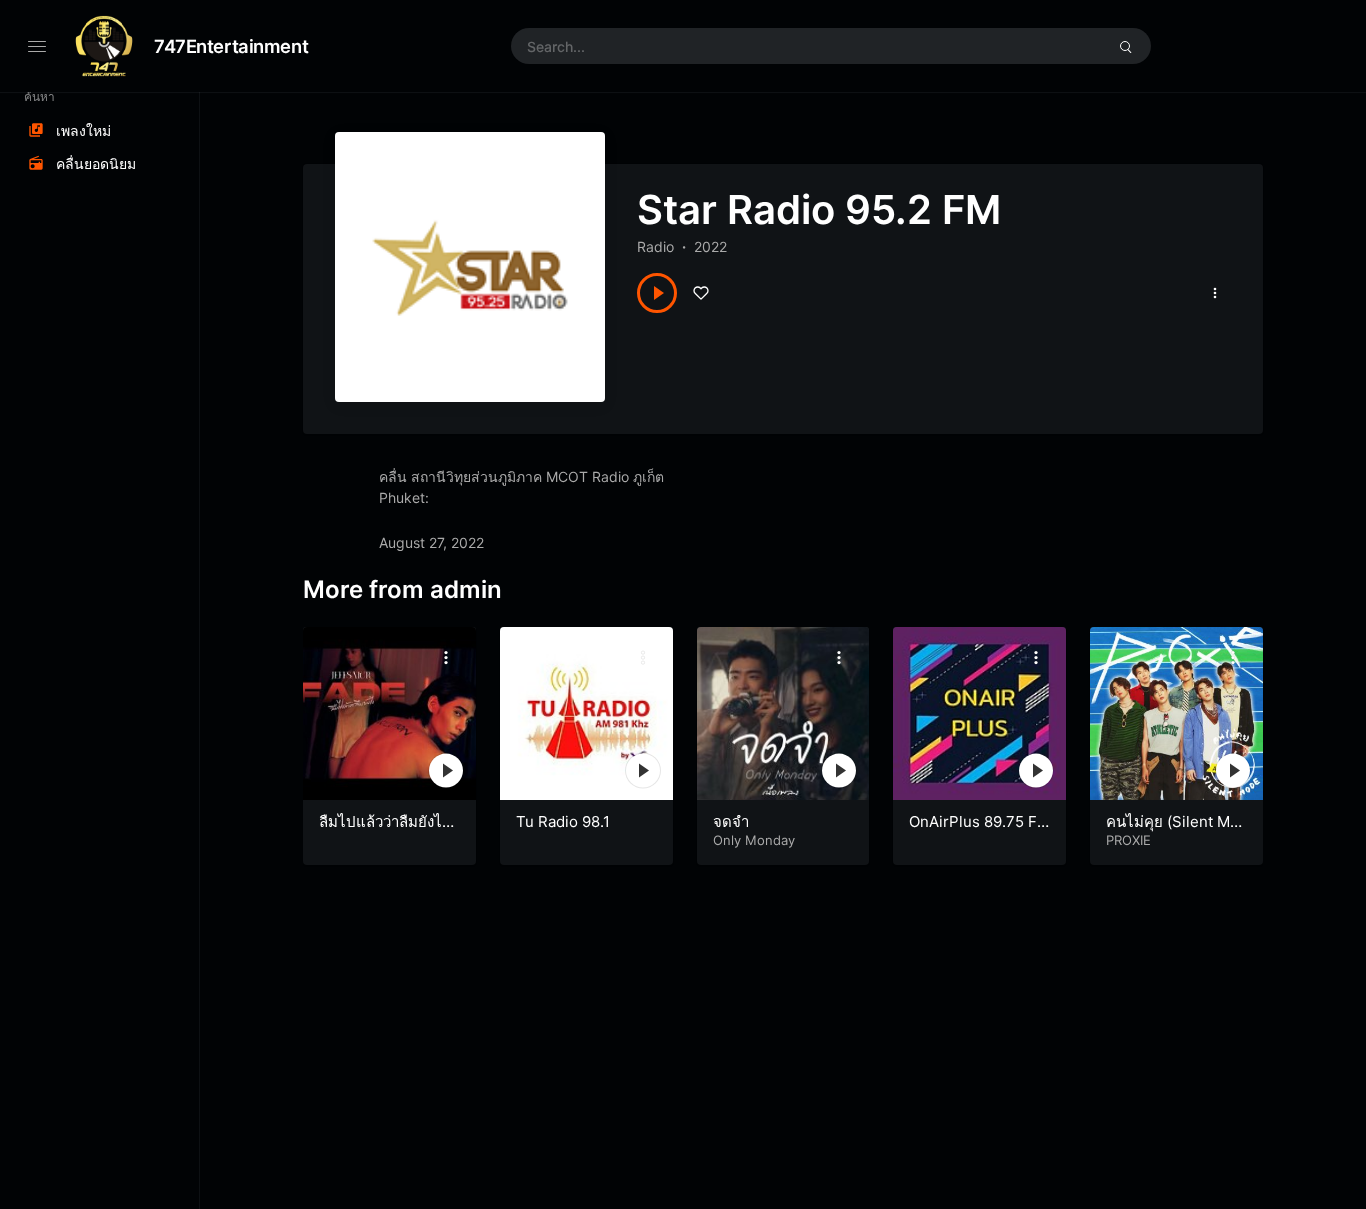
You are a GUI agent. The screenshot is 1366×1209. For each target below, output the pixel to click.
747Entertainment (231, 46)
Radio (655, 246)
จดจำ (731, 821)
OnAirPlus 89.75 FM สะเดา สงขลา (973, 831)
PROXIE (1128, 840)
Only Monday (754, 840)
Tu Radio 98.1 (563, 821)
